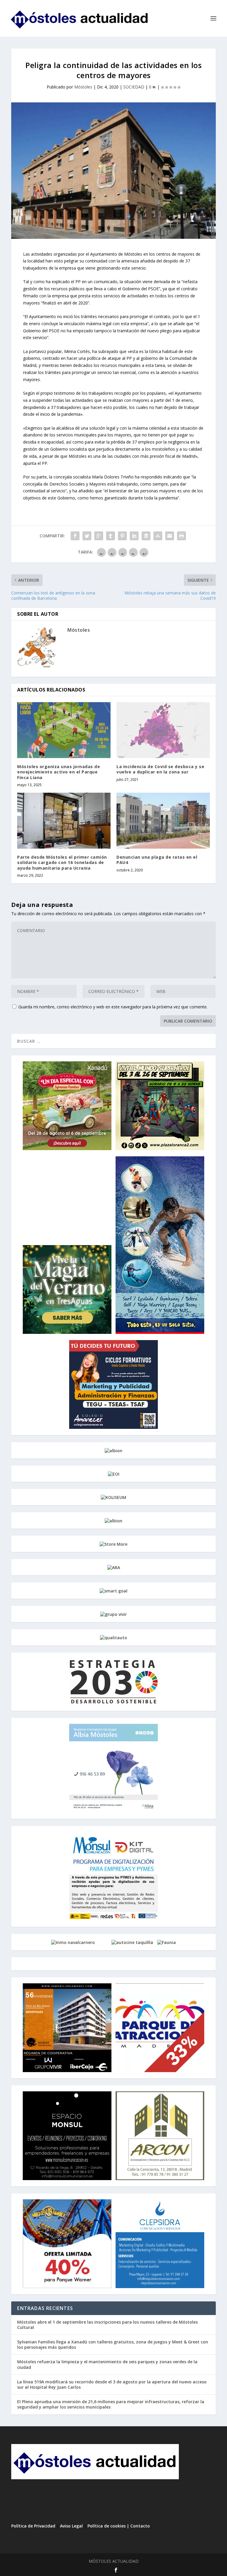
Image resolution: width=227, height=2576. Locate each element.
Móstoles (83, 87)
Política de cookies (107, 2526)
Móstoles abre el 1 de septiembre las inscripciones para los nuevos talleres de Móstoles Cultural (107, 2325)
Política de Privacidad (33, 2526)
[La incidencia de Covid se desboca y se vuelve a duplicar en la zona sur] (163, 730)
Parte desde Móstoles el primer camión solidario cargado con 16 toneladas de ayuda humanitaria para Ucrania (62, 862)
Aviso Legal (71, 2526)
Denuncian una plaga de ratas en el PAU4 (157, 860)
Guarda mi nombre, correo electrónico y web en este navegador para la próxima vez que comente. (113, 1007)
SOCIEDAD (134, 87)
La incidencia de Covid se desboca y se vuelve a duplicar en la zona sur (160, 769)
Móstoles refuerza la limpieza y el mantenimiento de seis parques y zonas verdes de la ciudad (107, 2364)
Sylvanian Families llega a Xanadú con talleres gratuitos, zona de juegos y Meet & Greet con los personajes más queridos (113, 2344)
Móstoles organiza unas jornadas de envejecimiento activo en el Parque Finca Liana (59, 772)
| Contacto (138, 2526)
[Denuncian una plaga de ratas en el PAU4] (163, 821)
